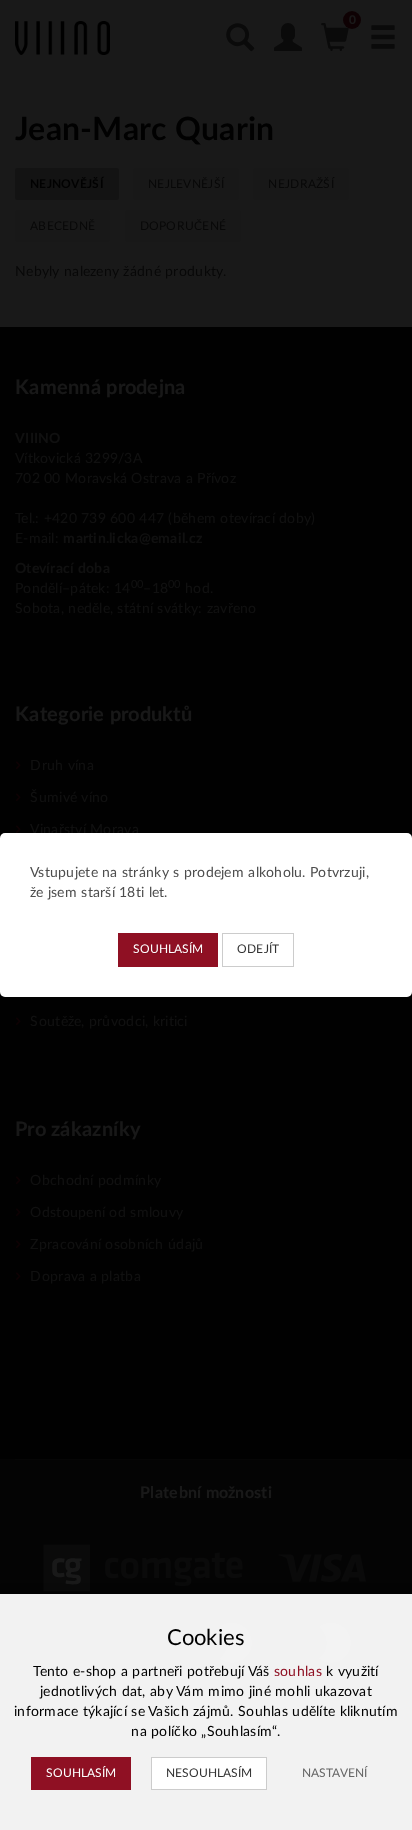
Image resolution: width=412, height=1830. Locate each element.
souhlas (298, 1672)
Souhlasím (168, 949)
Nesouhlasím (209, 1773)
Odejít (258, 949)
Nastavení (334, 1773)
